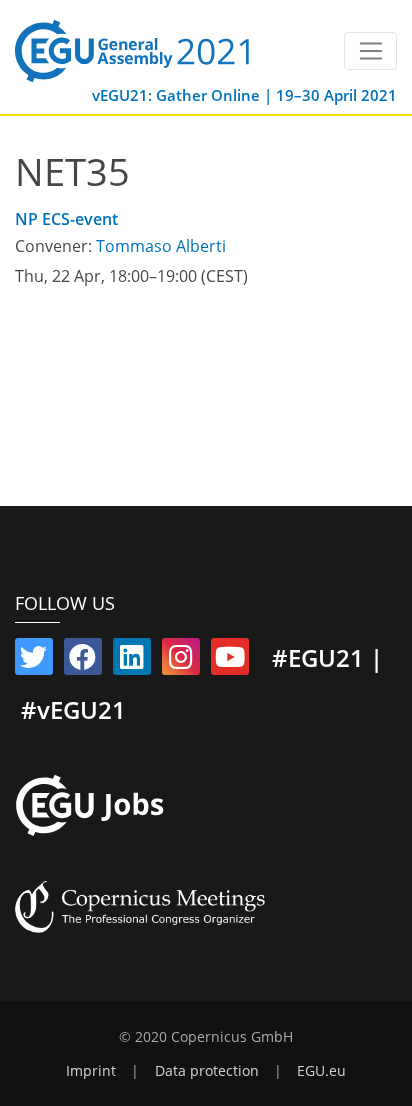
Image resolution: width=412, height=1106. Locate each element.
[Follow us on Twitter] (34, 661)
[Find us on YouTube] (230, 661)
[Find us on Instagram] (181, 661)
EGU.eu (321, 1071)
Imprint (91, 1071)
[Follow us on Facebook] (83, 661)
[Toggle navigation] (370, 51)
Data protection (207, 1071)
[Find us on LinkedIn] (132, 661)
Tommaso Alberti (161, 246)
